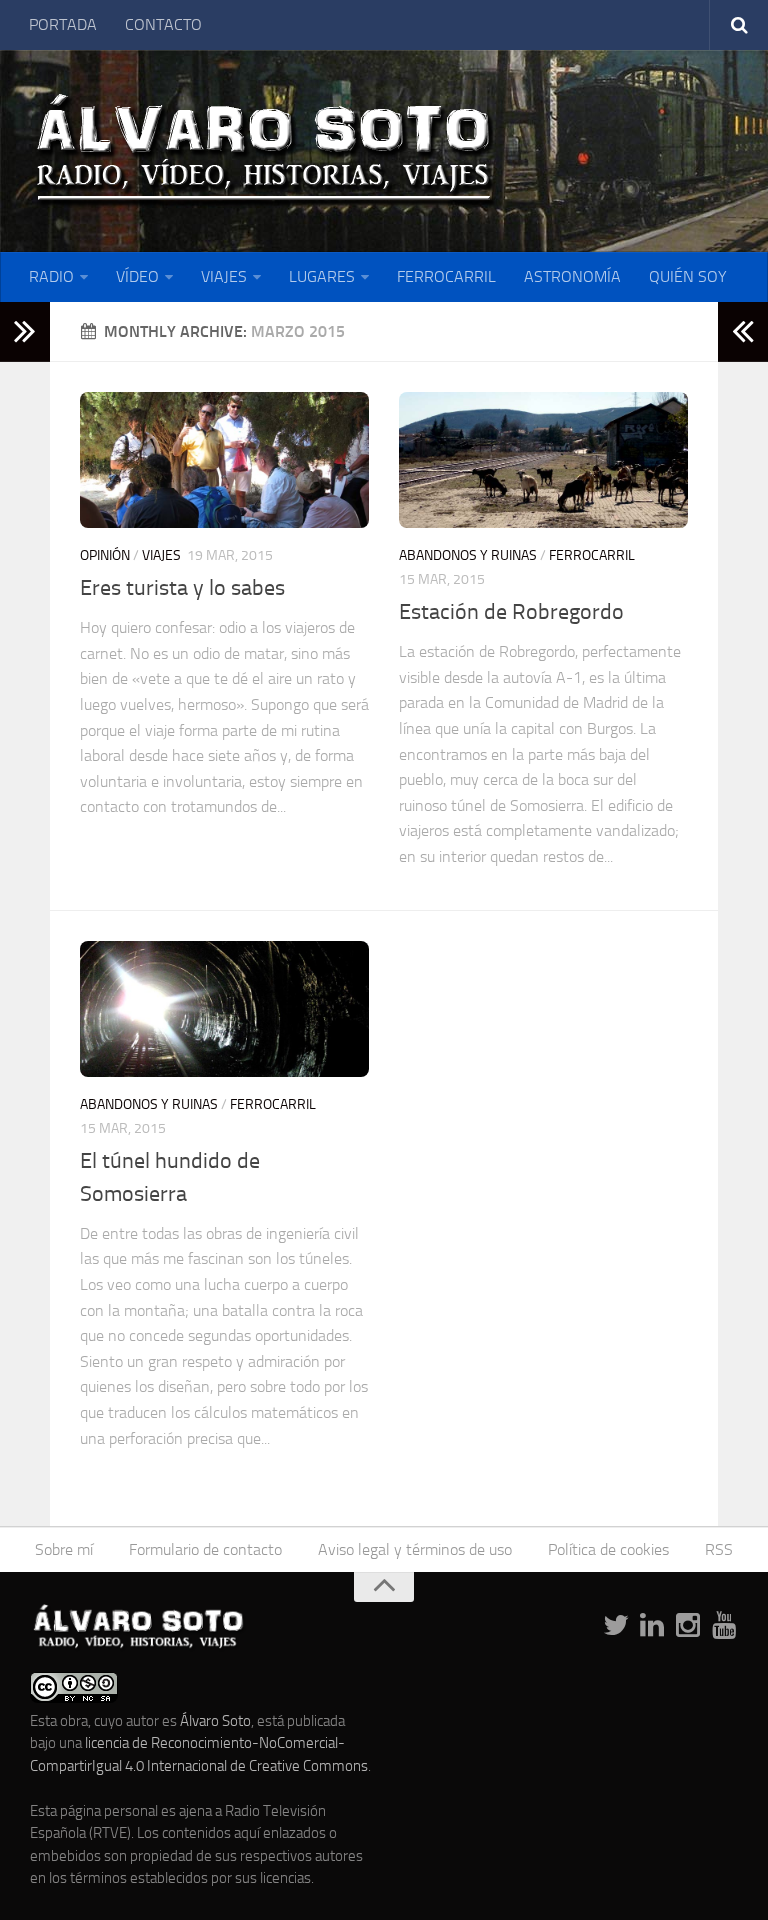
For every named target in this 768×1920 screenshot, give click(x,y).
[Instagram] (688, 1626)
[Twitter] (616, 1626)
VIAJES (224, 276)
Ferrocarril (592, 555)
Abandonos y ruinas (468, 555)
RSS (719, 1549)
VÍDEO (137, 276)
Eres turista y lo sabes (182, 588)
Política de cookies (608, 1549)
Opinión (105, 555)
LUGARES (322, 276)
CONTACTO (163, 24)
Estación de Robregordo (511, 612)
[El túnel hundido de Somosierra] (224, 1009)
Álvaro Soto (215, 1721)
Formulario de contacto (205, 1549)
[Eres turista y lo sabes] (224, 460)
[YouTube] (724, 1626)
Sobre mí (64, 1549)
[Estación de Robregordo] (543, 460)
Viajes (161, 555)
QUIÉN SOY (688, 276)
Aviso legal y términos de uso (415, 1549)
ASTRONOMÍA (572, 276)
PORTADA (63, 24)
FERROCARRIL (446, 276)
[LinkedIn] (652, 1626)
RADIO (51, 276)
